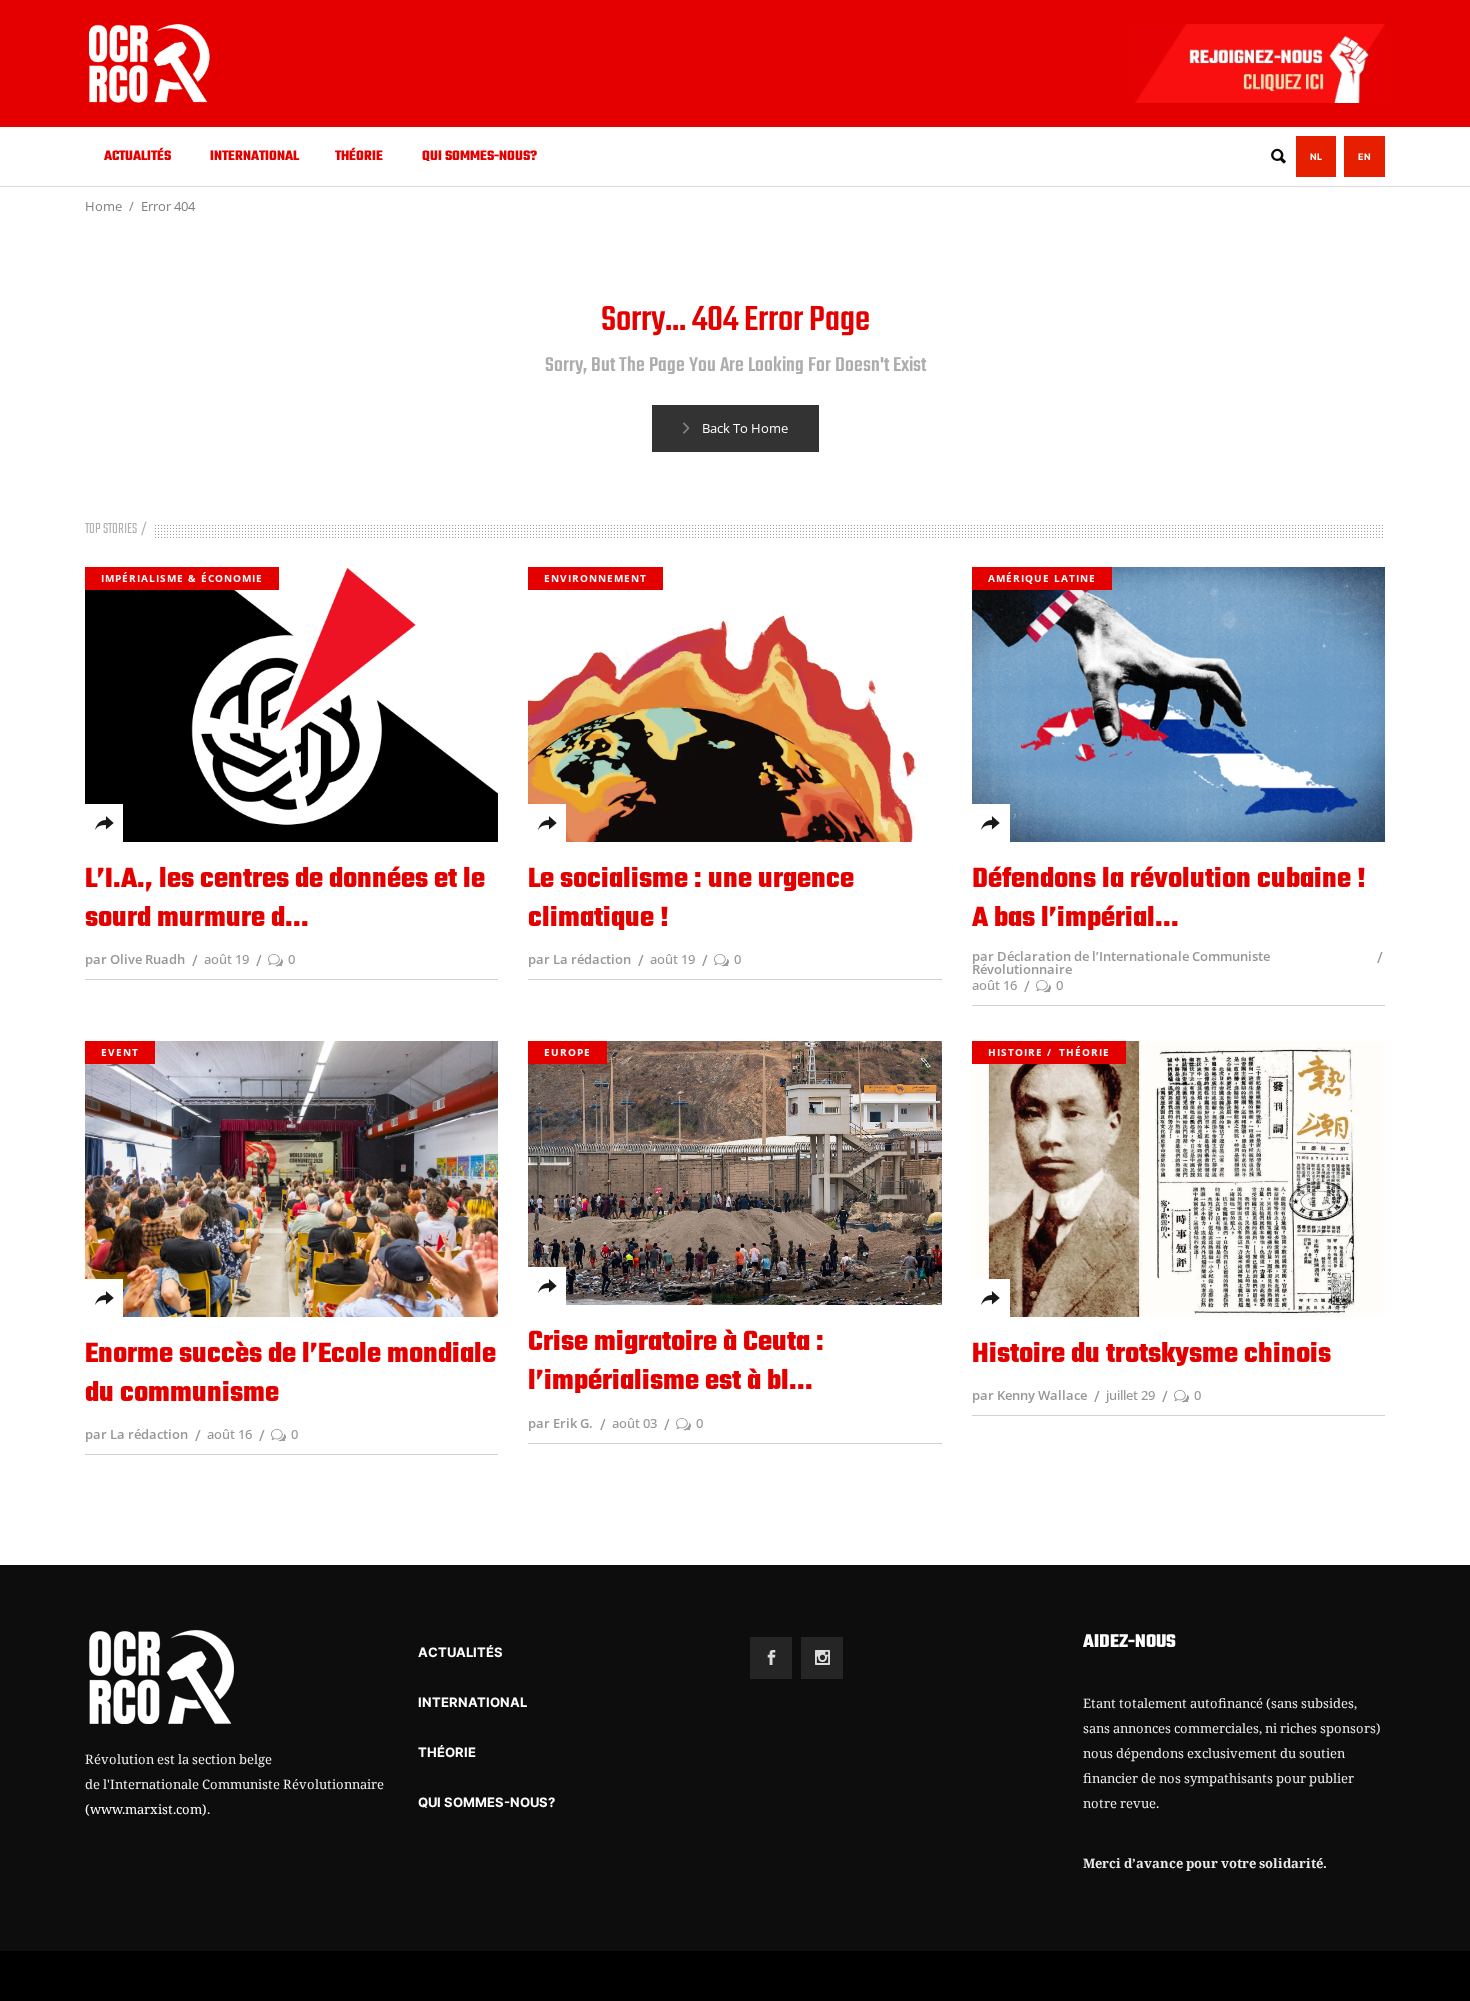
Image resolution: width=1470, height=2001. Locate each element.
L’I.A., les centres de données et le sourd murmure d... (285, 899)
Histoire (1015, 1052)
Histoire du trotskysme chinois (1151, 1354)
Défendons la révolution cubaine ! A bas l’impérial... (1169, 899)
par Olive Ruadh (135, 959)
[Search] (1278, 156)
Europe (567, 1052)
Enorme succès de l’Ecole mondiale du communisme (290, 1374)
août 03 (634, 1423)
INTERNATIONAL (472, 1702)
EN (1364, 156)
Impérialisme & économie (182, 578)
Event (120, 1052)
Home (103, 206)
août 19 (226, 959)
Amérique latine (1042, 578)
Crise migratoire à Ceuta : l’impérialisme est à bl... (676, 1362)
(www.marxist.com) (146, 1809)
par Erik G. (560, 1423)
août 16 (994, 985)
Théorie (1084, 1052)
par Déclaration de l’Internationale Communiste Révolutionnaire (1121, 962)
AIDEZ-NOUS (1129, 1642)
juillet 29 (1130, 1395)
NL (1316, 156)
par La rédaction (579, 959)
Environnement (595, 578)
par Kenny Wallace (1029, 1395)
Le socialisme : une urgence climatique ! (691, 899)
